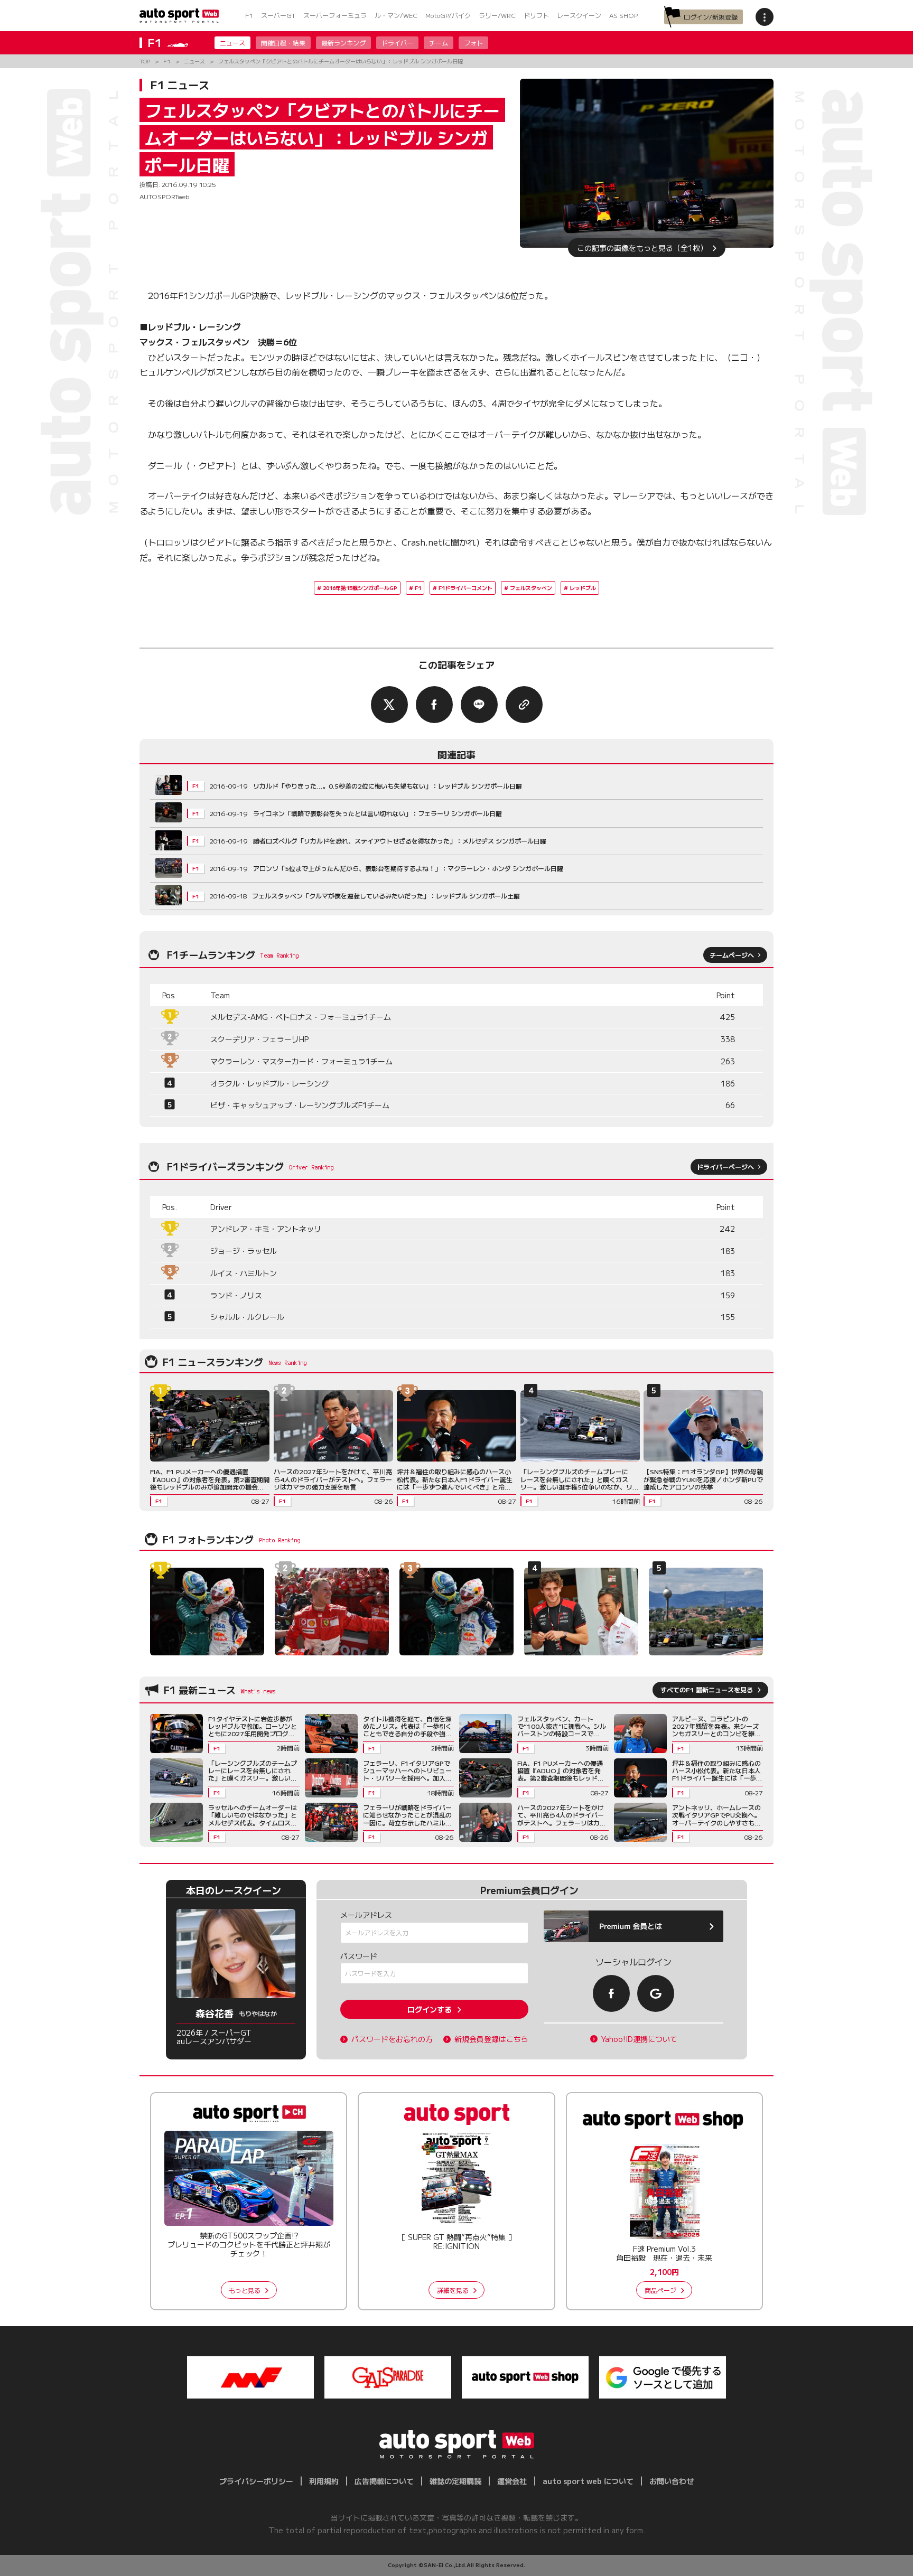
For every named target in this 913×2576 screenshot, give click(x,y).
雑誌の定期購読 (455, 2481)
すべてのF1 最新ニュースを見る (707, 1689)
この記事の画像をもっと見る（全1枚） (642, 248)
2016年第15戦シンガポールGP (360, 588)
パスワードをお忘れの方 (392, 2039)
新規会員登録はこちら (491, 2039)
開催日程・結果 (283, 43)
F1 (249, 15)
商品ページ (660, 2290)
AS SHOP (623, 15)
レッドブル (583, 588)
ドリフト (536, 15)
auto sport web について (588, 2481)
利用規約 (324, 2481)
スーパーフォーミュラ (335, 15)
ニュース (232, 43)
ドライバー (397, 43)
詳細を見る (453, 2290)
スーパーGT (278, 15)
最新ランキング (343, 43)
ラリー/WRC (497, 15)
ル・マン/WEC (396, 15)
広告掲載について (384, 2481)
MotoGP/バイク (448, 15)
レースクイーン (579, 15)
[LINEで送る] (479, 705)
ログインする (430, 2009)
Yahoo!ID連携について (639, 2039)
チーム (439, 43)
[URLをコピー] (524, 705)
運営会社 (512, 2481)
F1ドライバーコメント (465, 588)
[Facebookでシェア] (434, 705)
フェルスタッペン (531, 588)
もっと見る (245, 2290)
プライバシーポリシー (256, 2481)
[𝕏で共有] (389, 705)
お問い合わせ (672, 2481)
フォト (473, 43)
